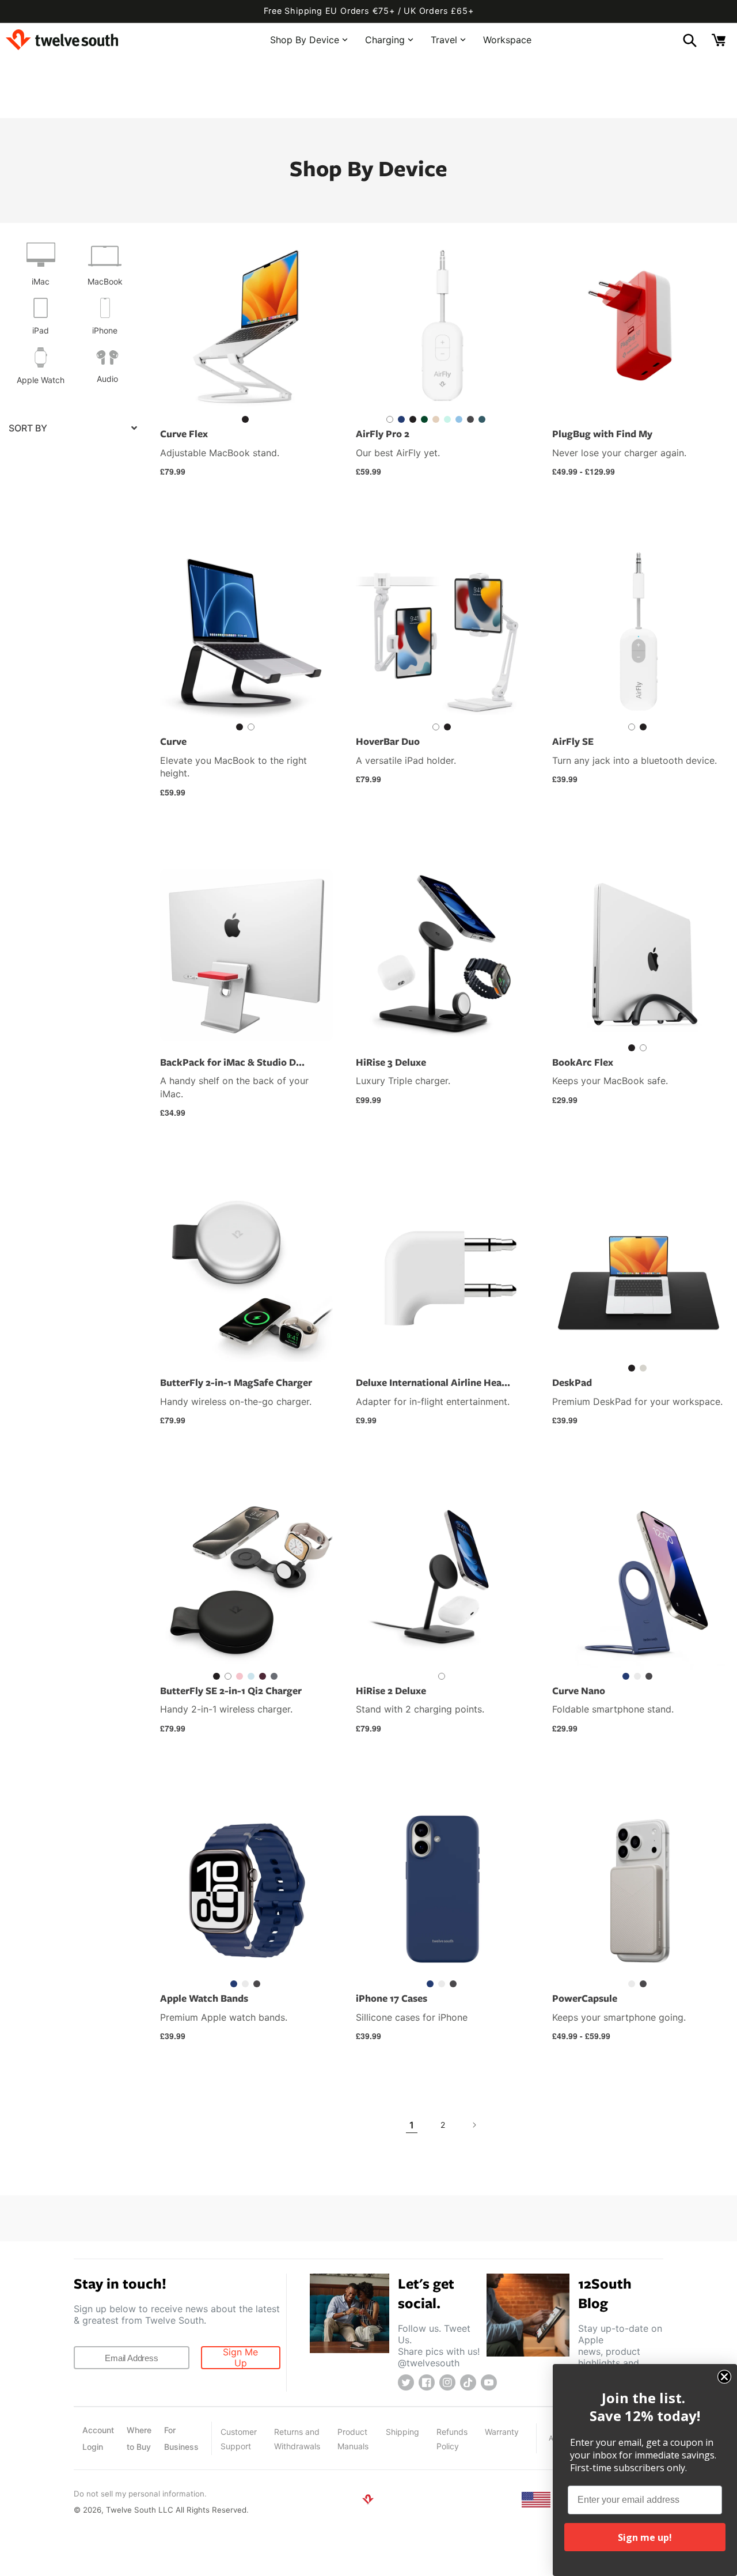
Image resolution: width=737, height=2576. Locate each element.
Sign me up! (645, 2537)
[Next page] (474, 2125)
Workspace (507, 39)
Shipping (402, 2432)
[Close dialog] (724, 2377)
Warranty (502, 2432)
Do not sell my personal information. (140, 2494)
